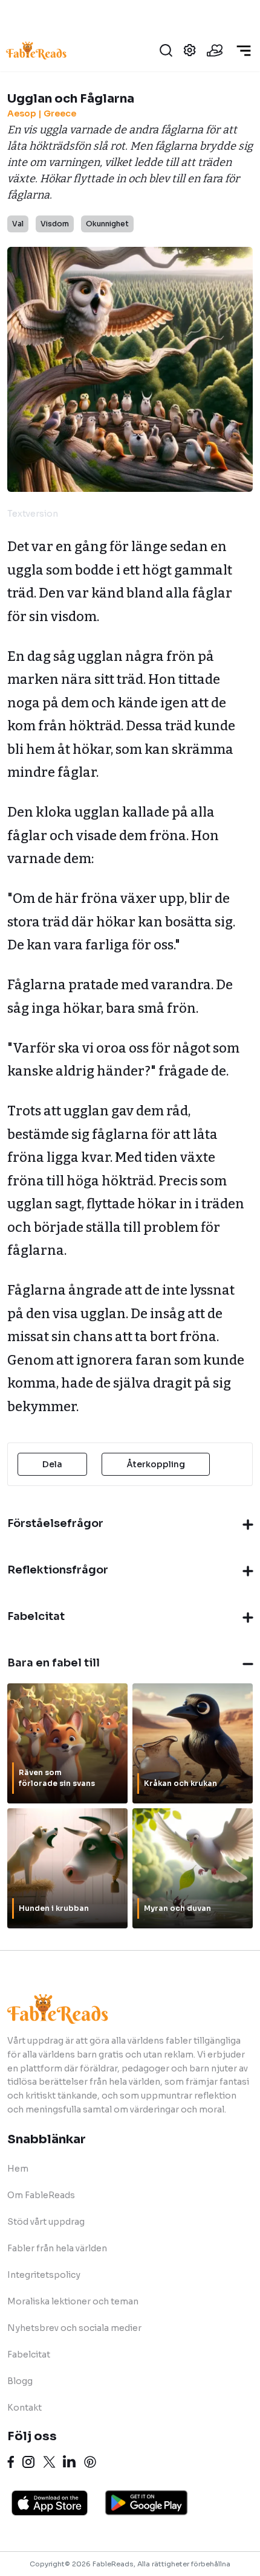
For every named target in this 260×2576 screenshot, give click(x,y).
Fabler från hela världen (57, 2248)
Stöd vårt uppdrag (46, 2222)
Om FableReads (41, 2195)
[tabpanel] (128, 977)
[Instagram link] (28, 2462)
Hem (18, 2169)
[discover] (244, 51)
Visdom (55, 224)
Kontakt (24, 2408)
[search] (166, 50)
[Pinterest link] (90, 2462)
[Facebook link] (11, 2462)
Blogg (20, 2381)
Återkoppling (156, 1464)
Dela (52, 1464)
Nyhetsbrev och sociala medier (74, 2328)
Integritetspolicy (44, 2275)
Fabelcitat (29, 2354)
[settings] (190, 50)
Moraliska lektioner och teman (73, 2301)
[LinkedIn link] (69, 2462)
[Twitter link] (49, 2462)
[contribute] (215, 50)
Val (18, 224)
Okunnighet (107, 224)
